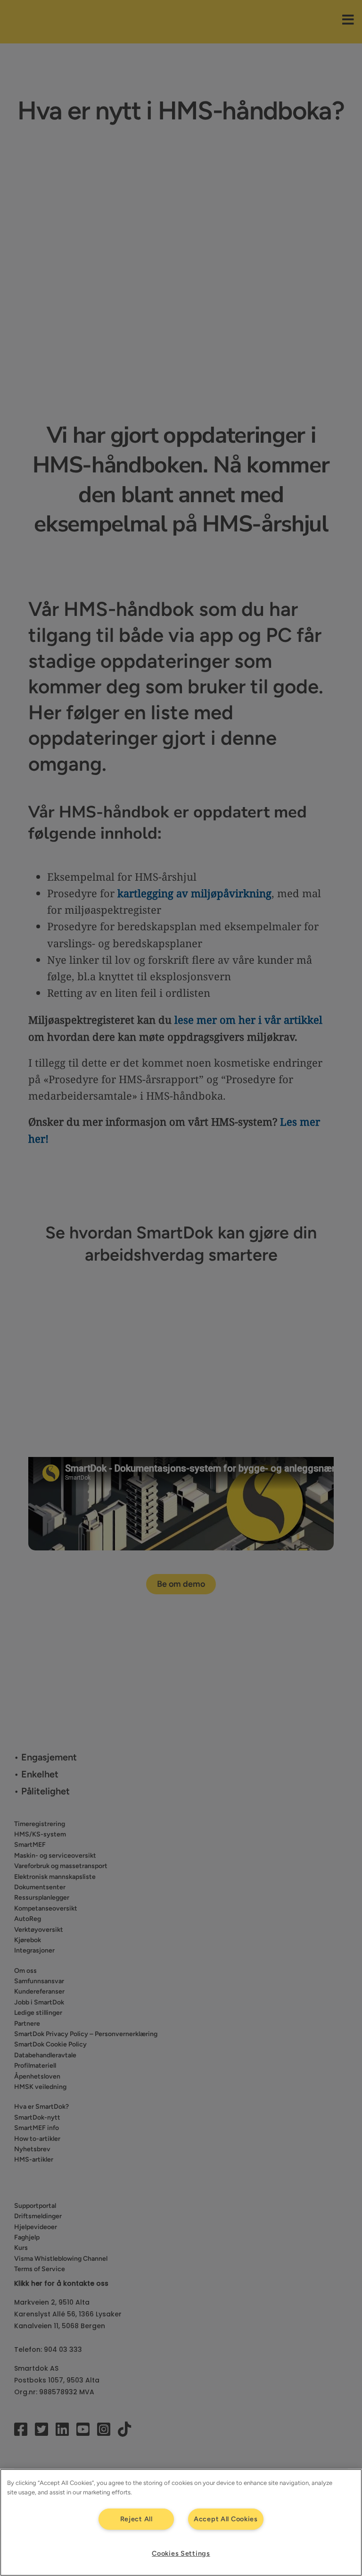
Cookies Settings (181, 2553)
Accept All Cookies (226, 2519)
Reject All (136, 2519)
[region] (181, 2522)
